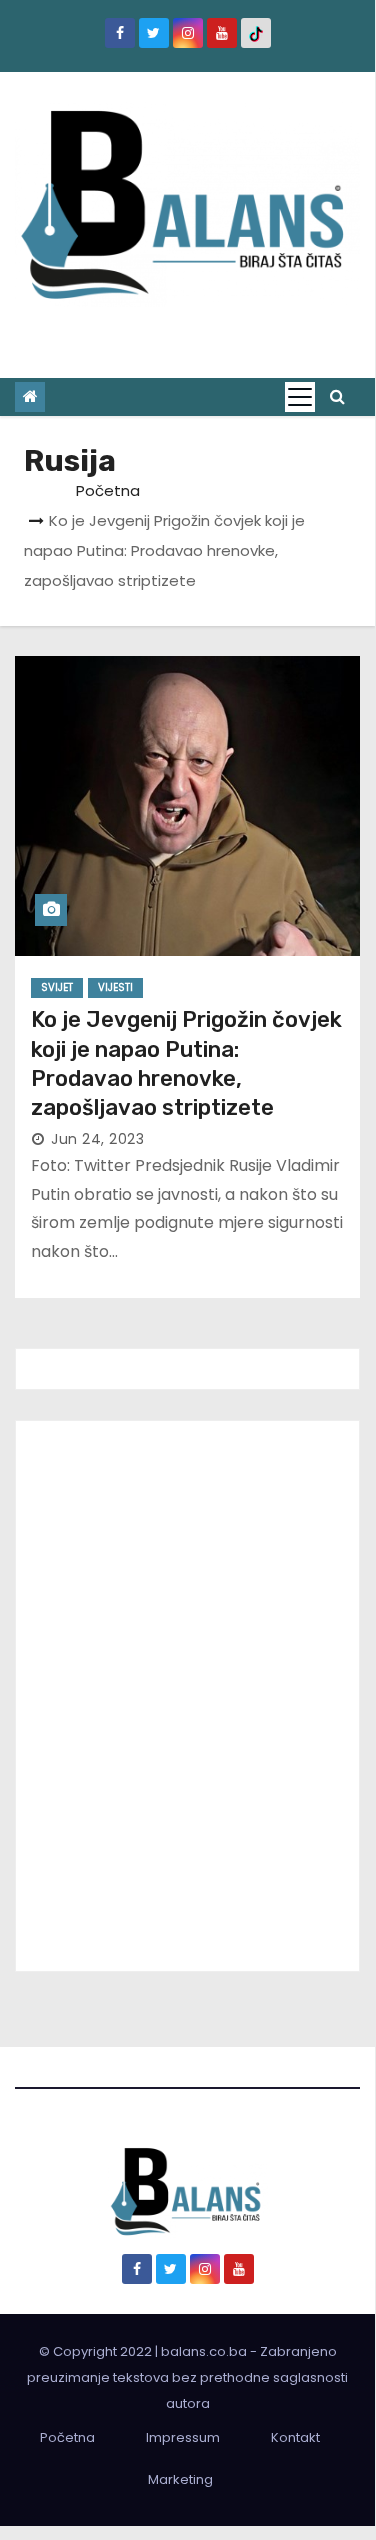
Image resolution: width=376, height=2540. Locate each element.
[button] (337, 396)
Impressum (183, 2437)
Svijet (57, 987)
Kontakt (295, 2437)
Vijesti (115, 987)
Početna (108, 490)
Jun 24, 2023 (97, 1139)
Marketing (180, 2479)
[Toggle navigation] (300, 397)
